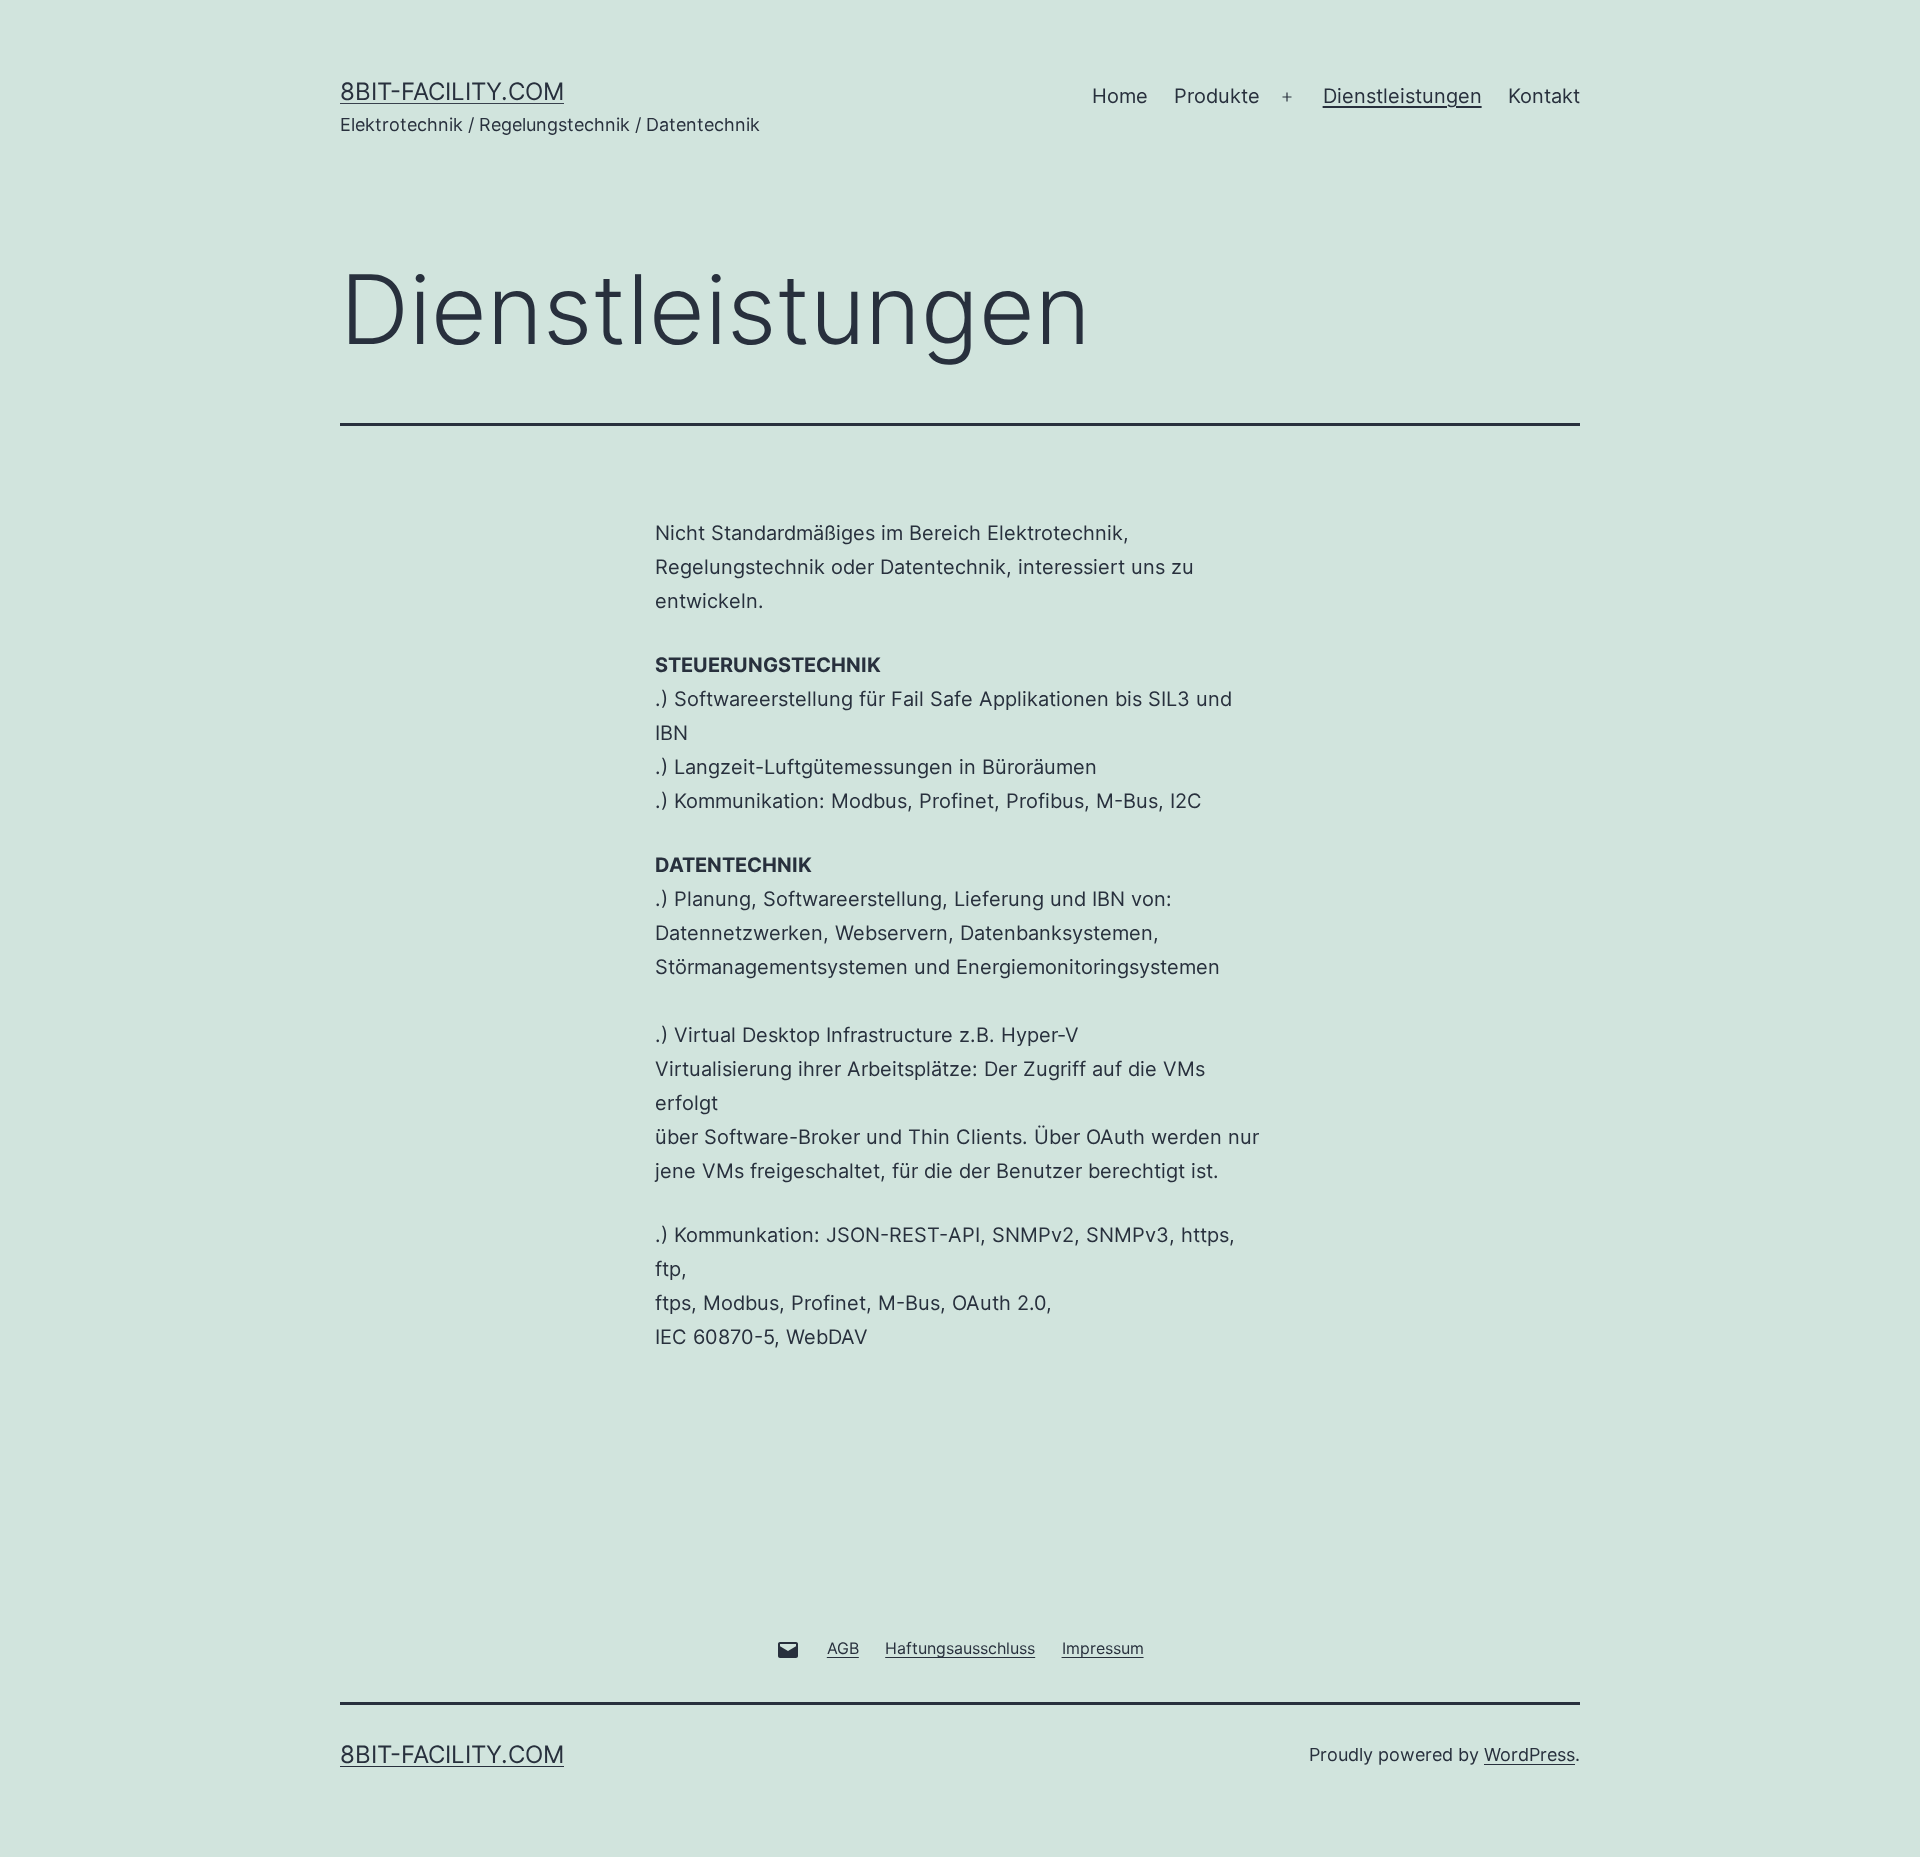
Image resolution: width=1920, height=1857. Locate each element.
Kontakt (1544, 96)
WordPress (1529, 1754)
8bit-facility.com (452, 91)
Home (1120, 96)
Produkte (1217, 96)
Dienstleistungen (1402, 96)
